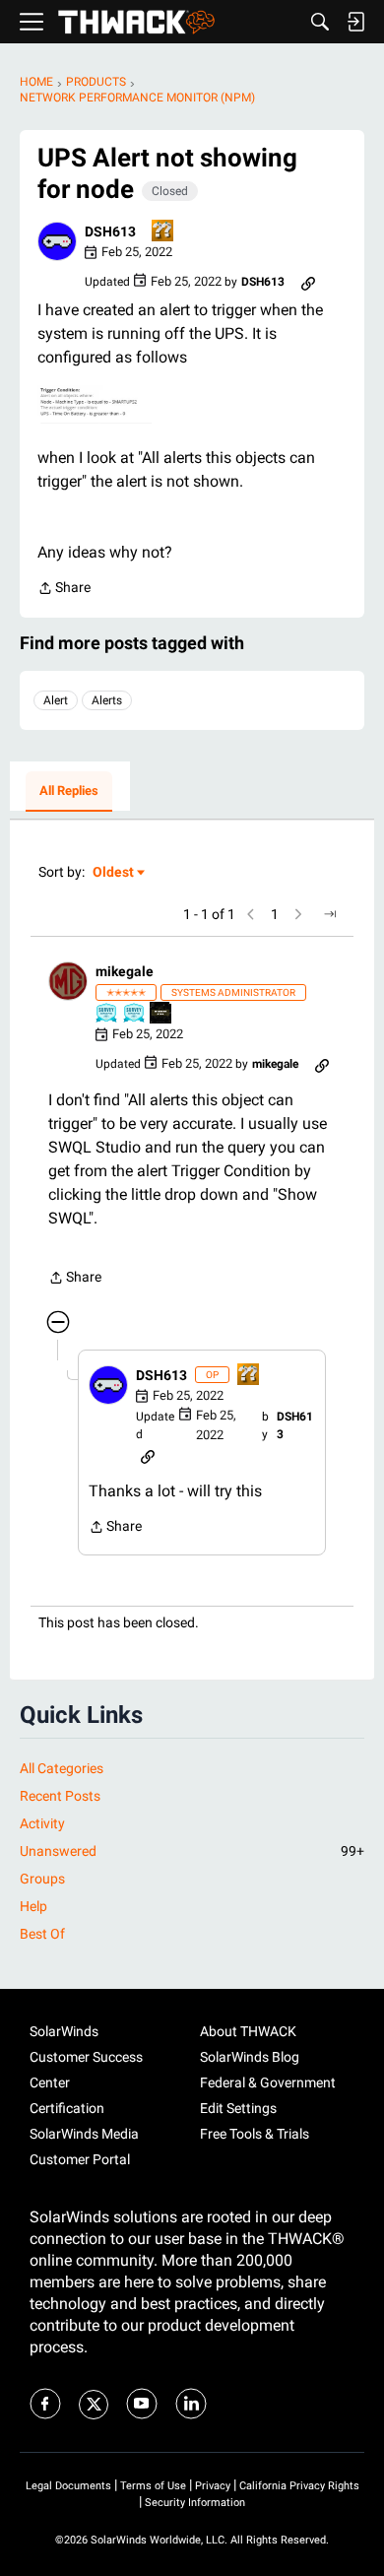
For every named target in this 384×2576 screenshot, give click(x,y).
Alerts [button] (107, 700)
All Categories (62, 1768)
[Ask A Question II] (163, 232)
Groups (42, 1879)
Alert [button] (56, 700)
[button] (57, 241)
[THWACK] (136, 22)
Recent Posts (60, 1796)
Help (33, 1906)
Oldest (114, 873)
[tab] (69, 792)
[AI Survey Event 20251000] (107, 1014)
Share (64, 590)
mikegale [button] (125, 971)
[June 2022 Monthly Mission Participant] (161, 1014)
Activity (42, 1823)
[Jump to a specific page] (330, 914)
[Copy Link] (308, 282)
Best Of (42, 1934)
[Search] (320, 22)
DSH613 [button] (110, 231)
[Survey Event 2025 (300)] (135, 1014)
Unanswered (192, 1851)
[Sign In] (355, 22)
